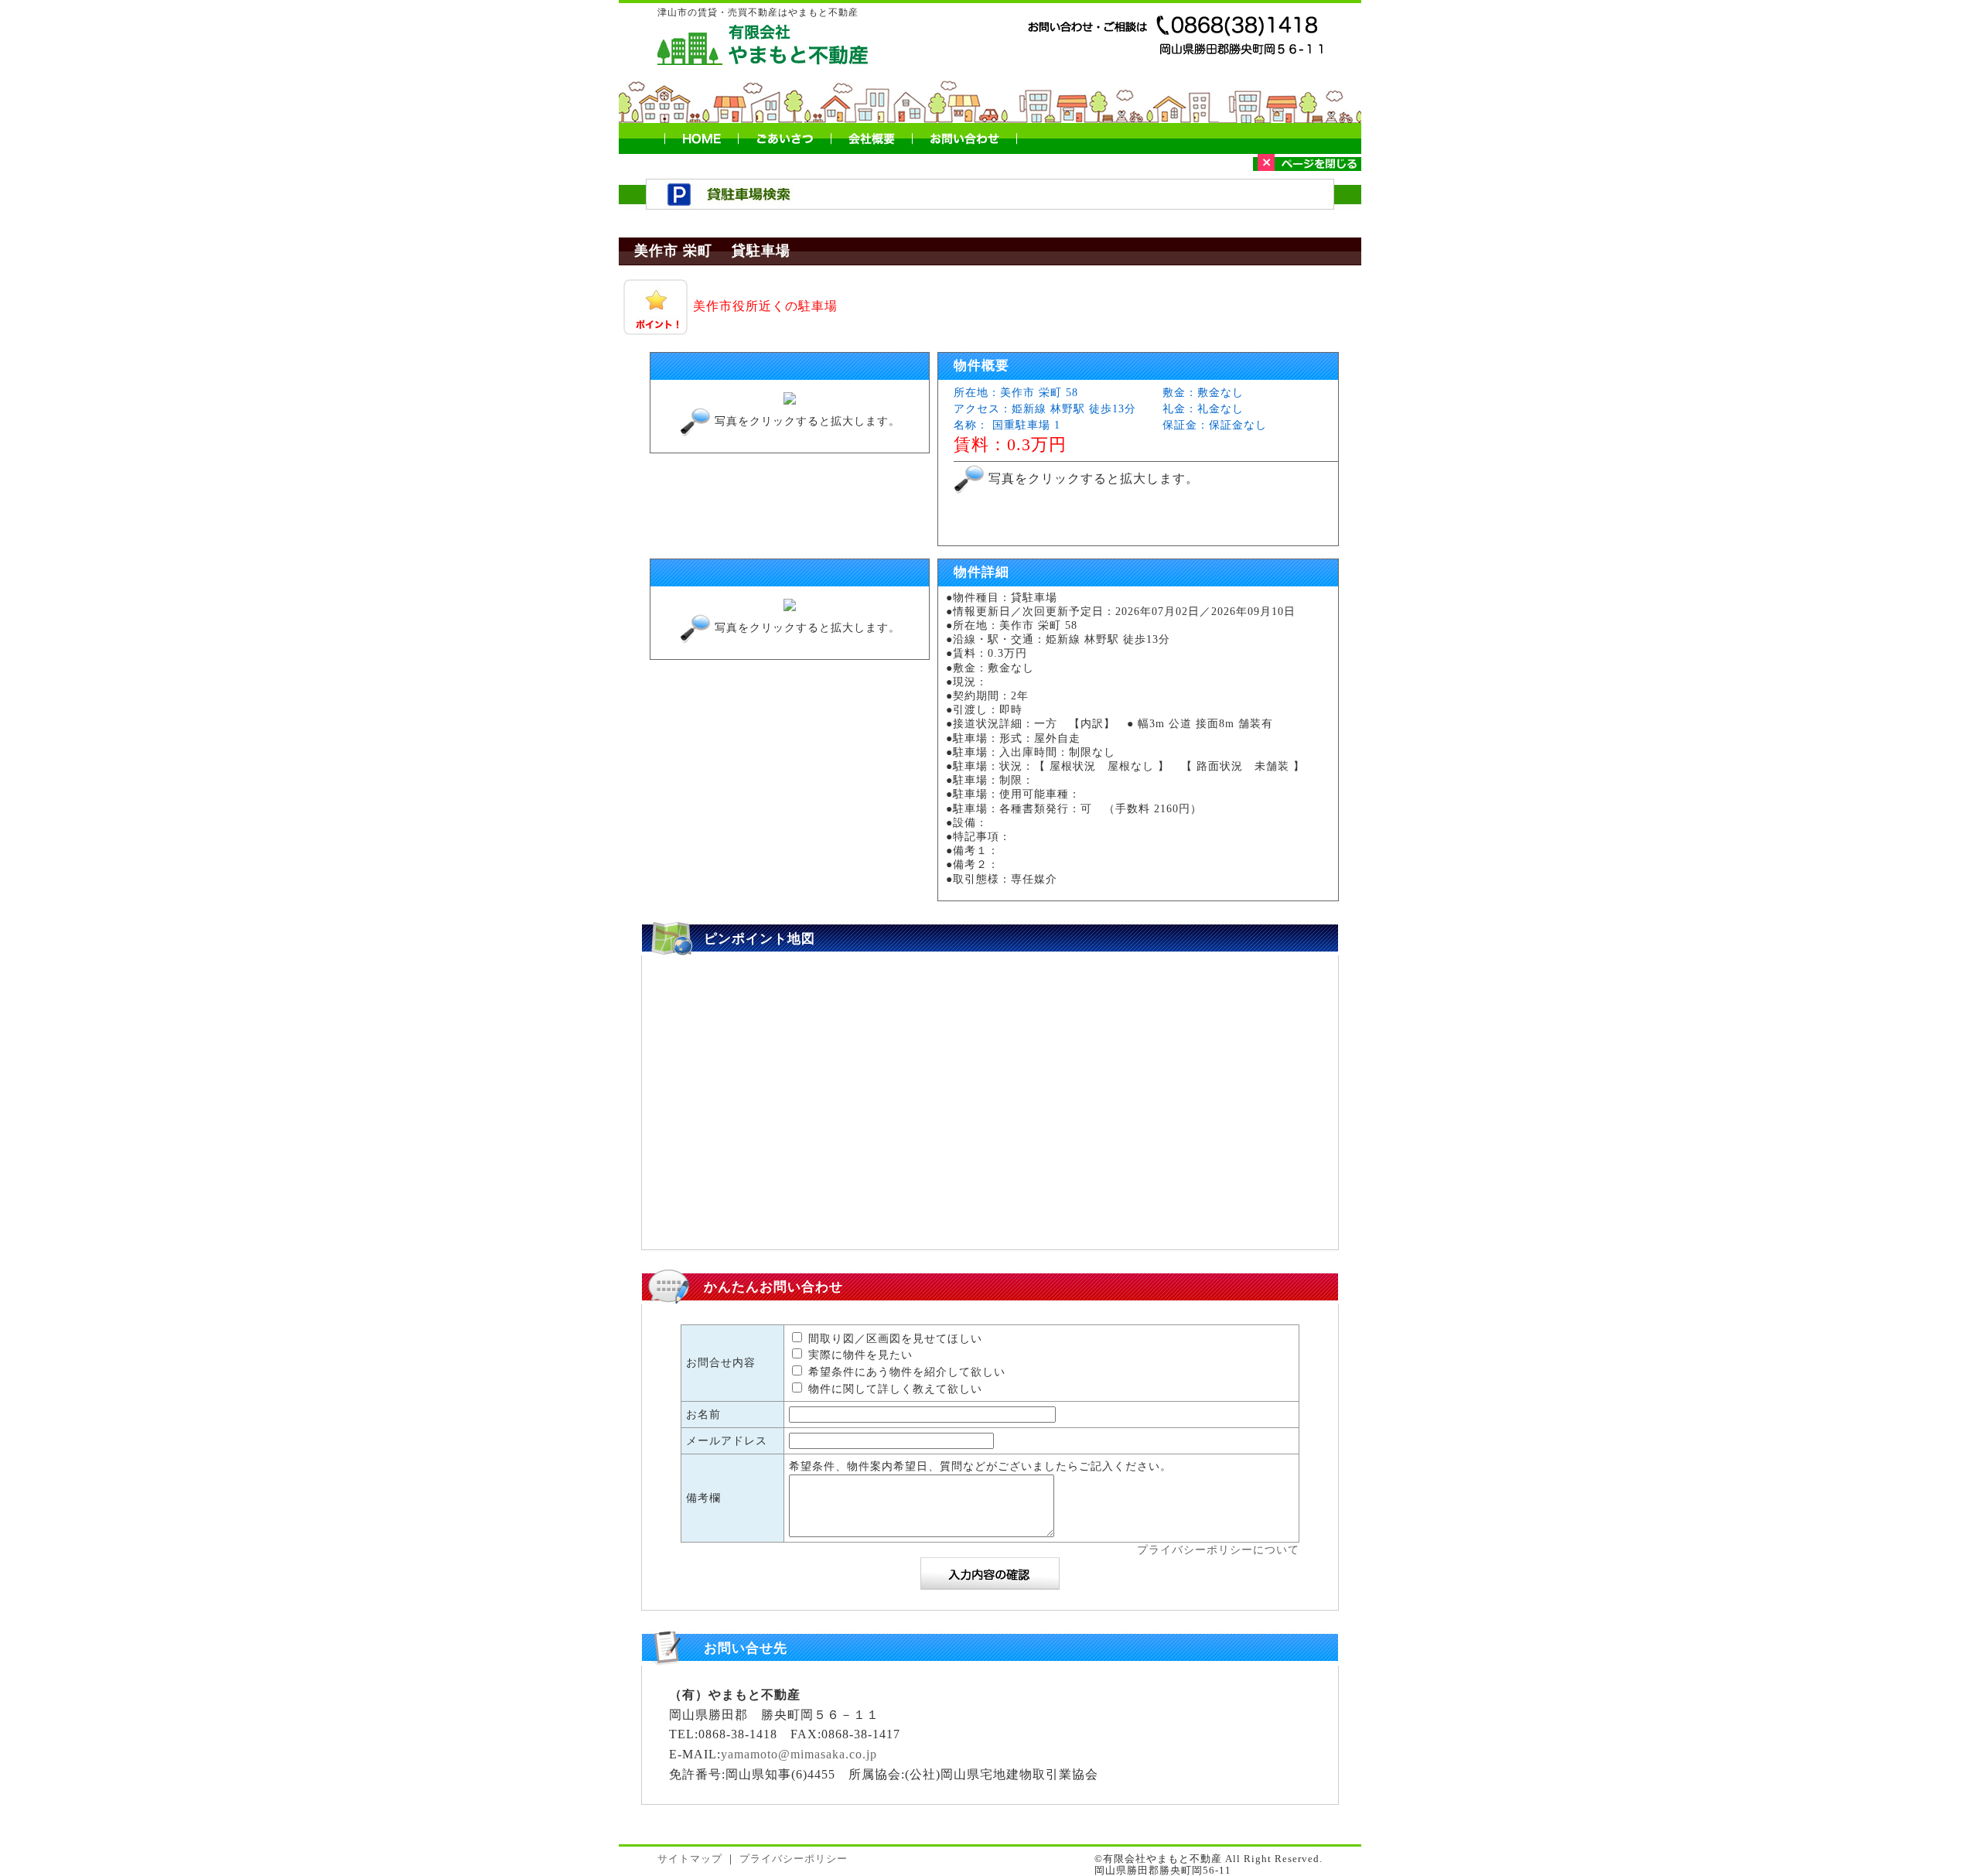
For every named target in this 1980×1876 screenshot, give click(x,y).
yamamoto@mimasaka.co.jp (799, 1754)
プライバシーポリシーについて (1218, 1550)
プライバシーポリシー (794, 1859)
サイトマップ (690, 1859)
